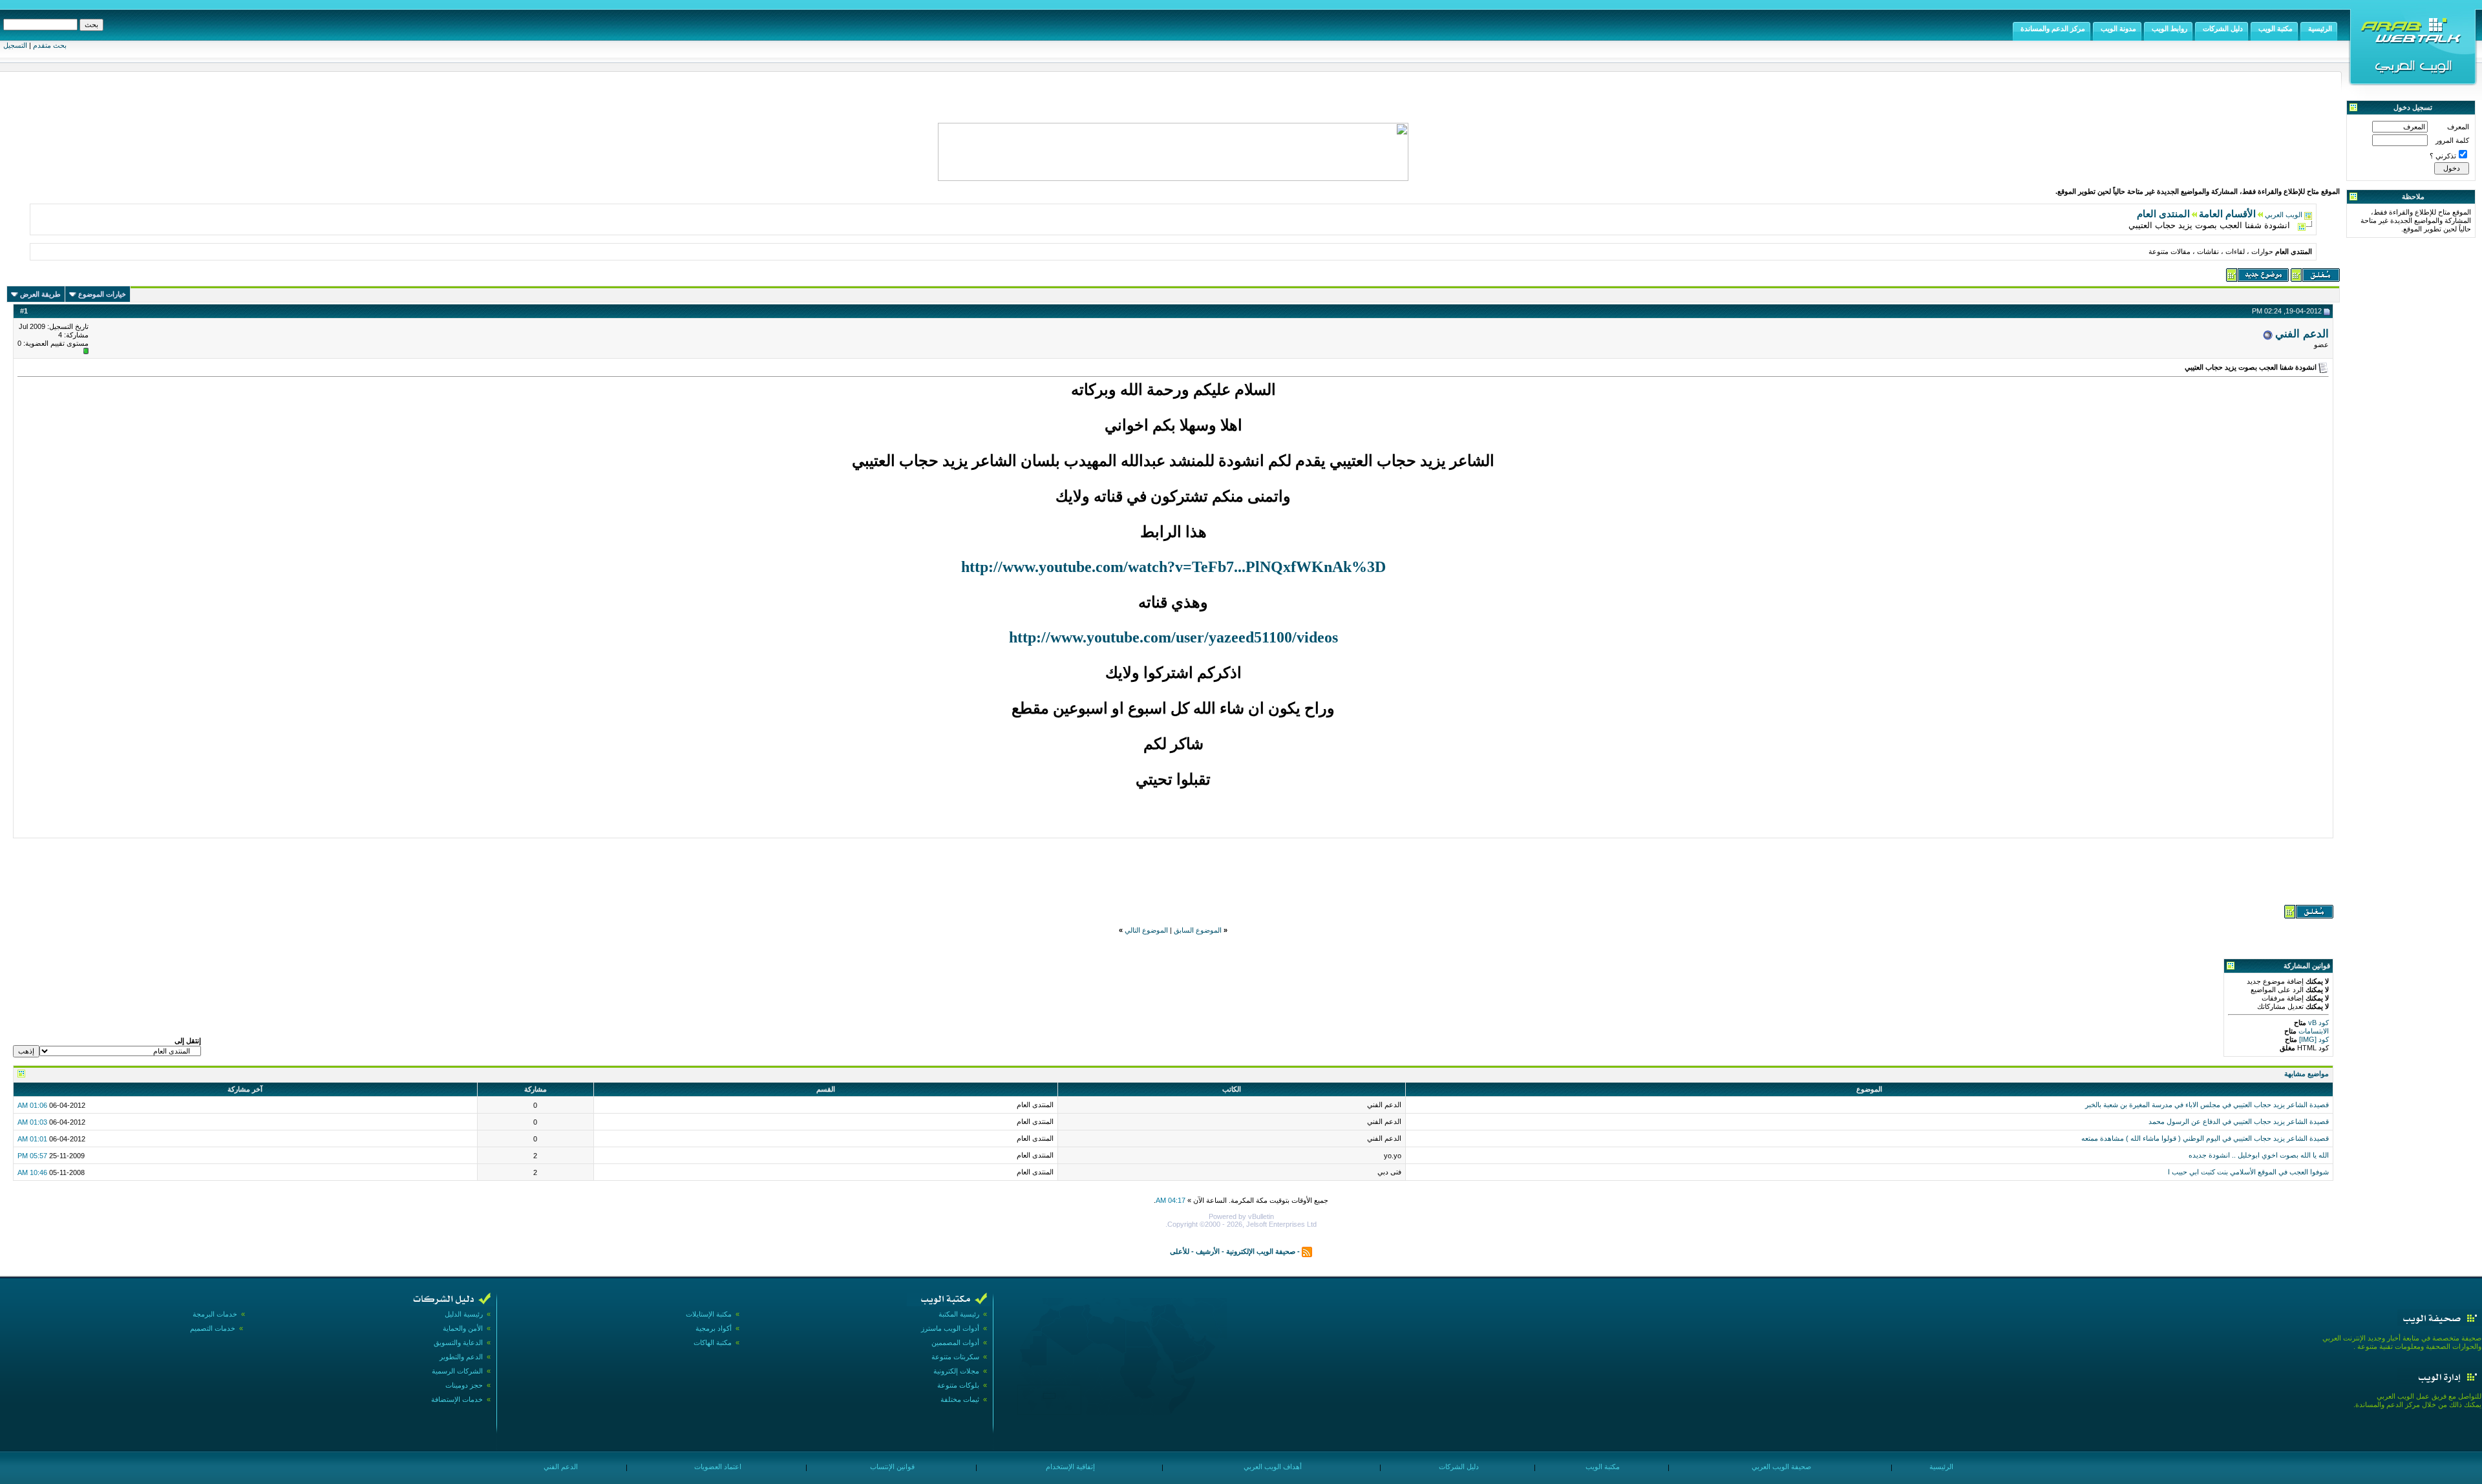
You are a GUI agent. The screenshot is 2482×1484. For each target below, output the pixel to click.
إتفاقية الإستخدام (1069, 1467)
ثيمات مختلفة (960, 1399)
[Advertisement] (1173, 870)
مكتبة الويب (1602, 1467)
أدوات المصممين (955, 1342)
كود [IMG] (2314, 1039)
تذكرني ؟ (2443, 156)
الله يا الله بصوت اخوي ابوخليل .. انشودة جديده (2259, 1155)
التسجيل (15, 45)
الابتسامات (2313, 1031)
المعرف (2458, 127)
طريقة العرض (40, 294)
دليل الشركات (1458, 1467)
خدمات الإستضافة (457, 1399)
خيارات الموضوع (102, 294)
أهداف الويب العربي (1272, 1467)
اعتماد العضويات (717, 1467)
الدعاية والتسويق (458, 1342)
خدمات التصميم (213, 1328)
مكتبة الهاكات (713, 1342)
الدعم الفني (2302, 334)
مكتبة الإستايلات (709, 1314)
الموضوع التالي (1146, 930)
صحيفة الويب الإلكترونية (1261, 1251)
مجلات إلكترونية (956, 1371)
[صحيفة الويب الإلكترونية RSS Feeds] (1307, 1251)
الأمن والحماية (463, 1328)
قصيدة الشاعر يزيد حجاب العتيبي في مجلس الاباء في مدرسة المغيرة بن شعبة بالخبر (2207, 1105)
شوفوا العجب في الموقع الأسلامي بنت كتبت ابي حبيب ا (2248, 1172)
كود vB (2318, 1023)
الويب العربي (2284, 215)
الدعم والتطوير (461, 1357)
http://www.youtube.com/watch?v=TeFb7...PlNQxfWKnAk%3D (1173, 567)
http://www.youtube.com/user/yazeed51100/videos (1173, 637)
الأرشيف (1208, 1251)
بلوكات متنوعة (958, 1385)
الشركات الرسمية (457, 1371)
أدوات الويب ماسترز (950, 1328)
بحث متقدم (50, 45)
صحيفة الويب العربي (1780, 1467)
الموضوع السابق (1198, 930)
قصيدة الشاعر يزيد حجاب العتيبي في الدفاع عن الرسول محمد (2239, 1121)
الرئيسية (1940, 1467)
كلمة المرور (2452, 140)
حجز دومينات (464, 1385)
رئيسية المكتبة (959, 1314)
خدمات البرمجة (215, 1314)
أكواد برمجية (714, 1328)
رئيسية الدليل (464, 1314)
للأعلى (1180, 1251)
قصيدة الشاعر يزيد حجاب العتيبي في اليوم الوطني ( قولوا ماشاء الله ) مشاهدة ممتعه (2205, 1138)
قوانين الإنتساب (891, 1467)
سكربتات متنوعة (955, 1357)
